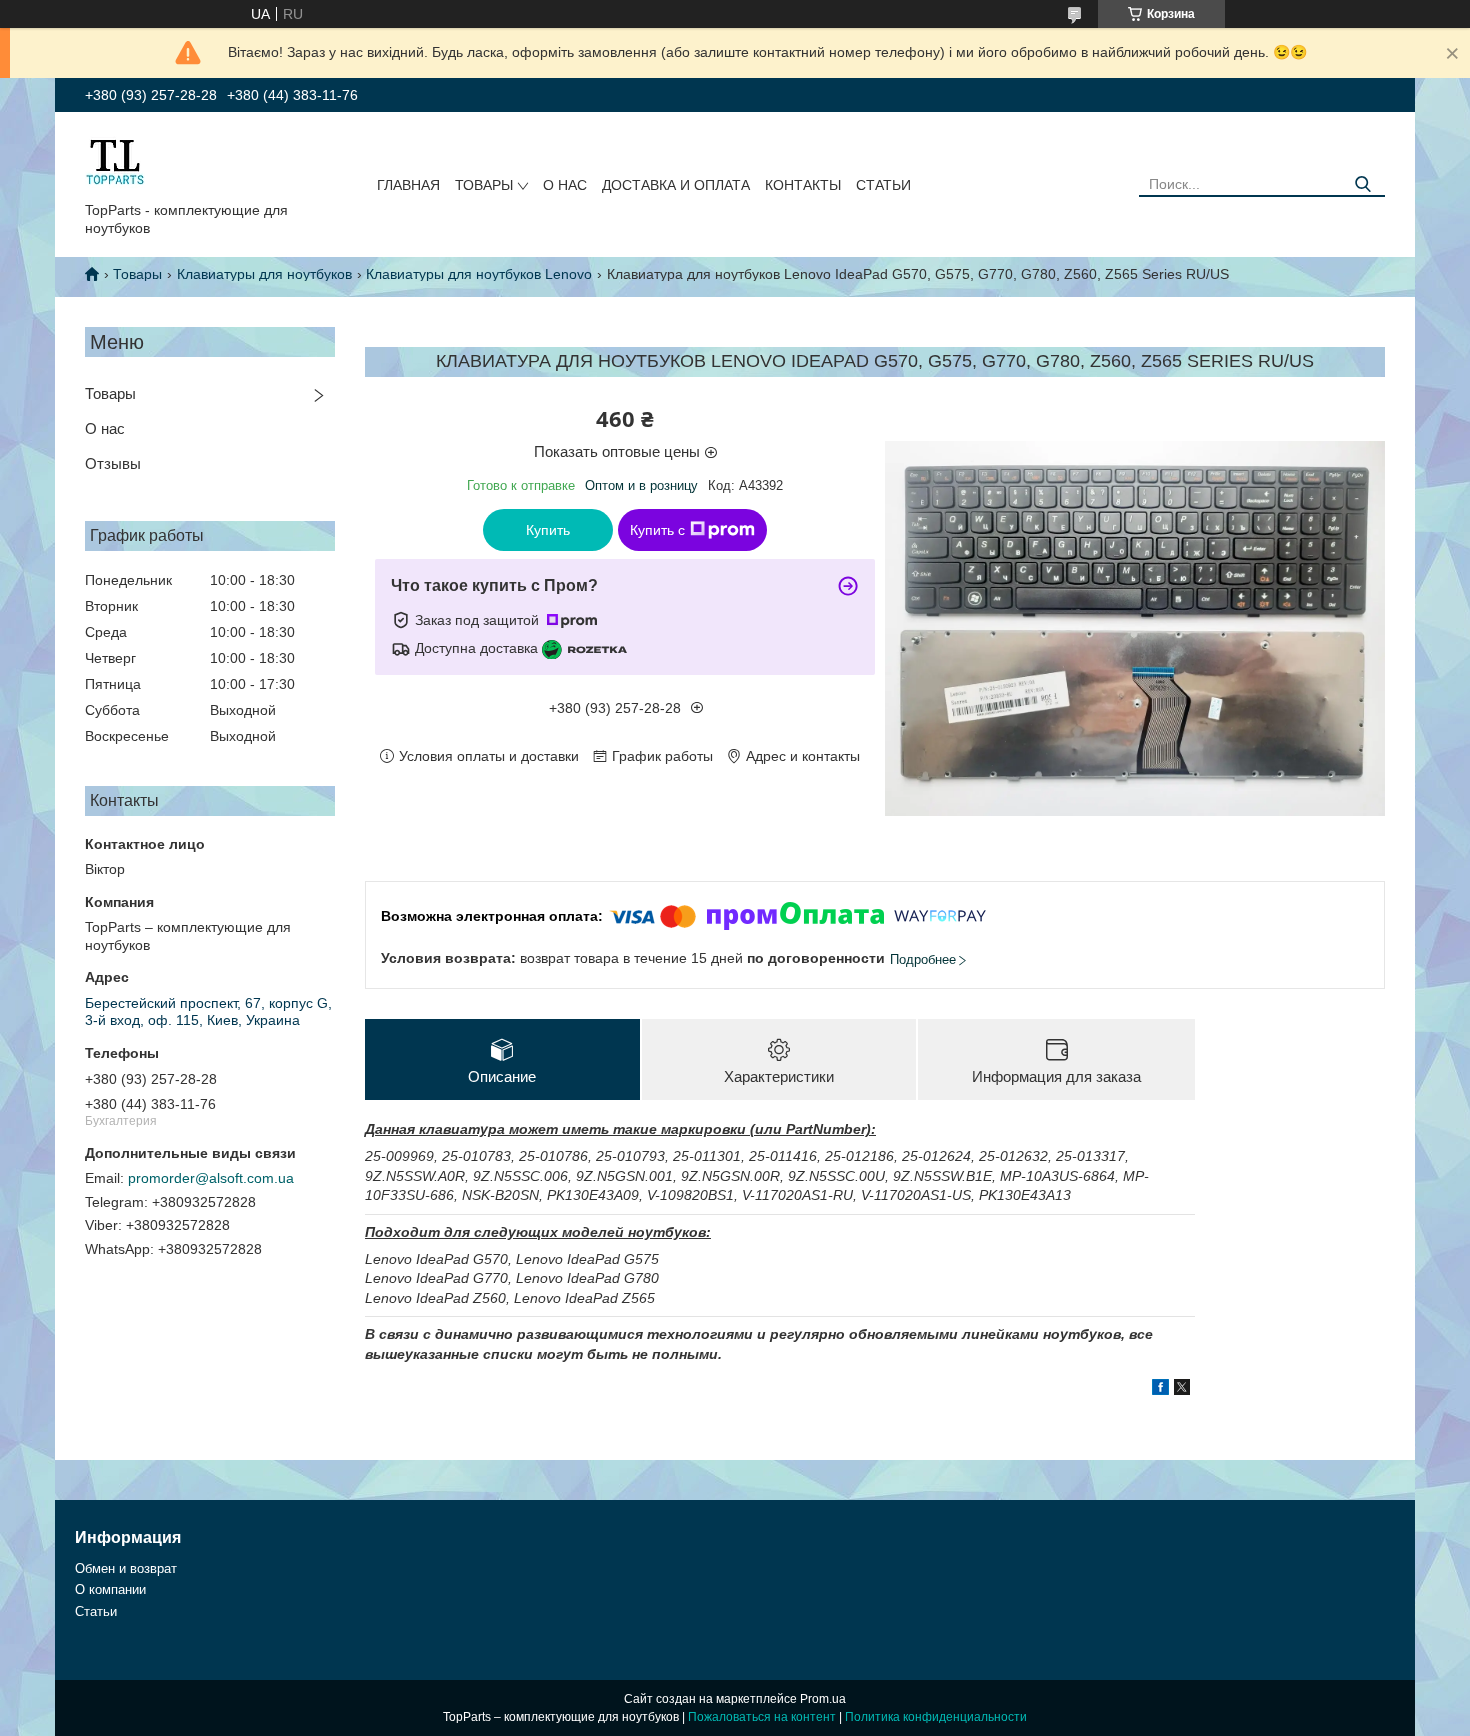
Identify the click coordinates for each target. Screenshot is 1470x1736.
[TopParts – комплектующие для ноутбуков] (115, 161)
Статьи (883, 185)
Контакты (803, 185)
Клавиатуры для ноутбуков (264, 274)
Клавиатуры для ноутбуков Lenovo (479, 274)
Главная (408, 185)
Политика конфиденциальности (936, 1717)
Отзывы (113, 463)
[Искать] (1362, 184)
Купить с (657, 530)
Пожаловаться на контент (762, 1717)
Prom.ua (823, 1699)
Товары (484, 185)
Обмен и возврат (126, 1568)
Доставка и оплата (676, 185)
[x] (1182, 1390)
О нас (565, 185)
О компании (110, 1589)
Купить (548, 530)
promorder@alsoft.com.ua (211, 1178)
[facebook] (1160, 1390)
